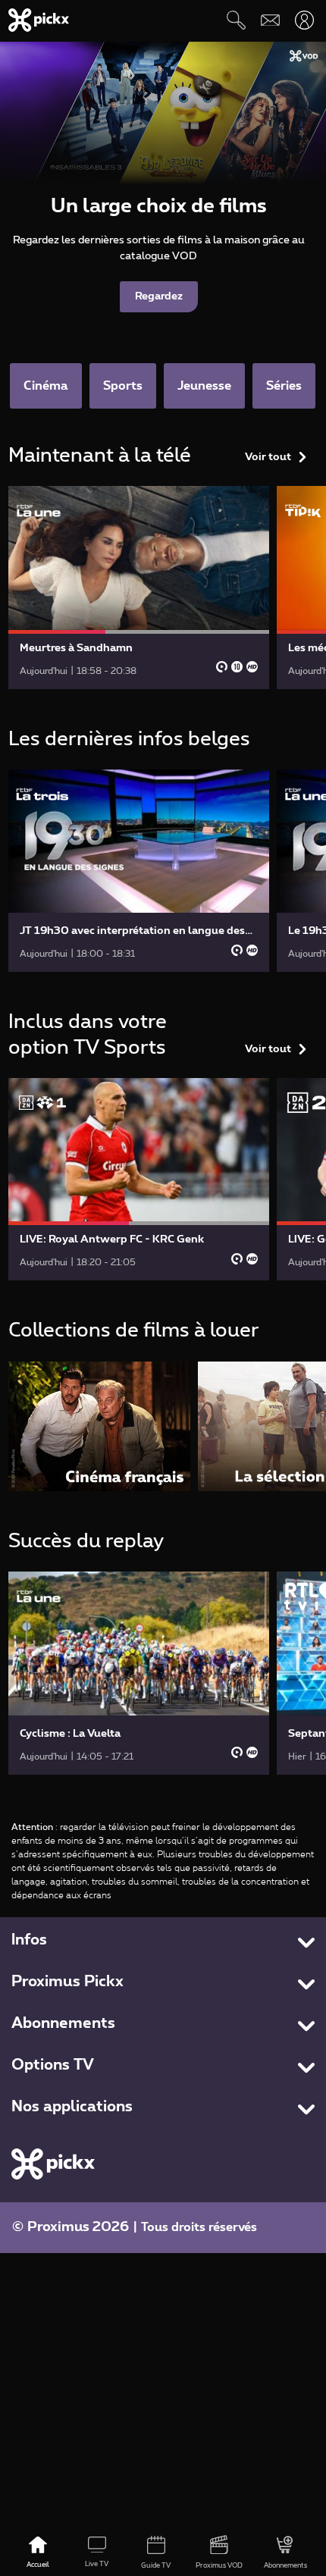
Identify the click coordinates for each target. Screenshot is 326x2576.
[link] (139, 587)
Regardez (159, 296)
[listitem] (99, 1426)
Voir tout (268, 457)
